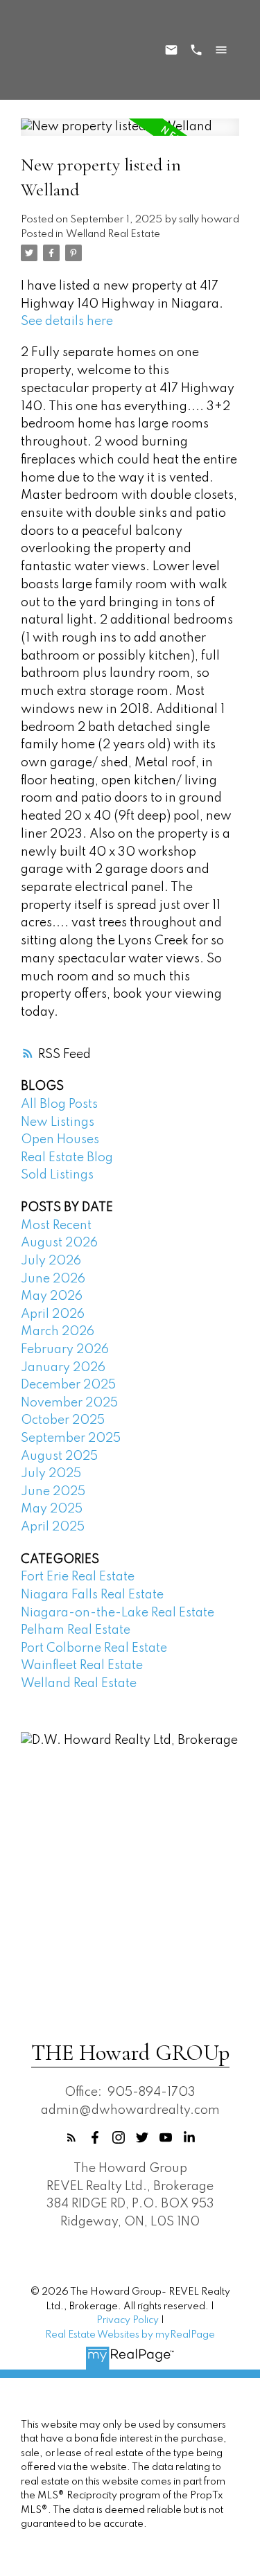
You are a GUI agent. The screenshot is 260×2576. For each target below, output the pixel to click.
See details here (67, 321)
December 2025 (68, 1385)
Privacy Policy (128, 2320)
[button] (71, 2137)
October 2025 (63, 1420)
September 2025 (71, 1438)
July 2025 (51, 1474)
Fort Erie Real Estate (78, 1577)
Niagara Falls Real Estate (92, 1595)
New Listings (58, 1122)
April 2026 (53, 1314)
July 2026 (51, 1261)
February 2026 (65, 1350)
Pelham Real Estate (76, 1630)
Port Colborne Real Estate (94, 1648)
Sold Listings (57, 1175)
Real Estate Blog (67, 1158)
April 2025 (53, 1527)
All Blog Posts (59, 1104)
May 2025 (52, 1509)
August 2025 (59, 1456)
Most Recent (56, 1226)
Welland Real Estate (113, 234)
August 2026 (59, 1243)
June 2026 (53, 1279)
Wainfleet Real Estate (82, 1666)
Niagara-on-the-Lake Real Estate (118, 1613)
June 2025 (53, 1492)
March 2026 (58, 1332)
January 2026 (63, 1368)
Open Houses (60, 1140)
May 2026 (52, 1296)
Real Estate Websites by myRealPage (130, 2335)
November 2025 (69, 1403)
